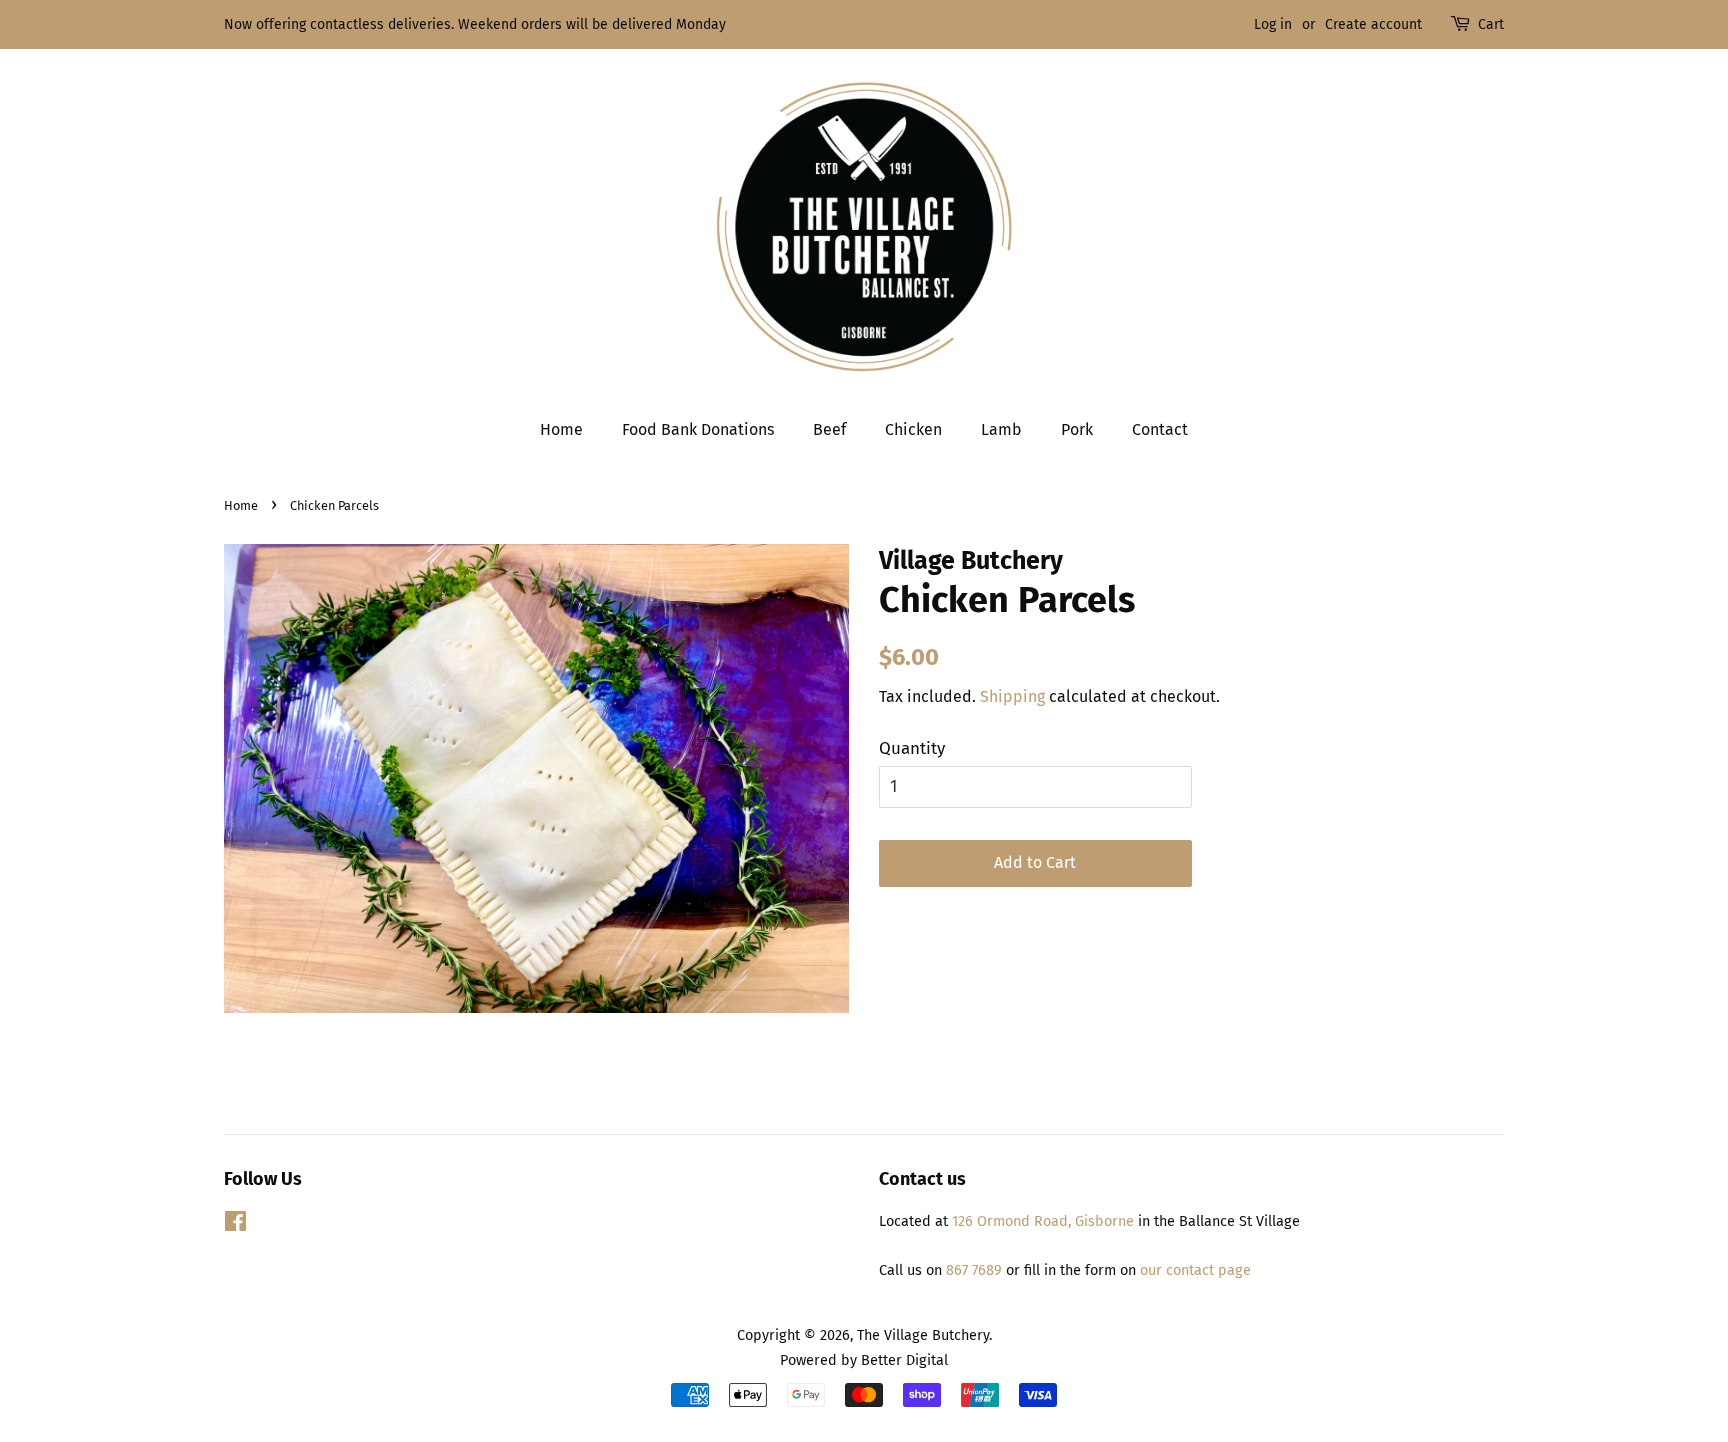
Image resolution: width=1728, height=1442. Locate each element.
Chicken (913, 429)
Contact (1160, 429)
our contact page (1193, 1270)
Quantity (912, 748)
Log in (1273, 24)
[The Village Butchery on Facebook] (235, 1225)
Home (561, 429)
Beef (829, 429)
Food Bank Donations (698, 429)
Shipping (1012, 696)
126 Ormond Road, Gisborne (1043, 1221)
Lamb (1001, 429)
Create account (1373, 24)
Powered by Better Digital (864, 1360)
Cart (1491, 24)
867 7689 (974, 1270)
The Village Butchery (923, 1335)
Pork (1077, 429)
